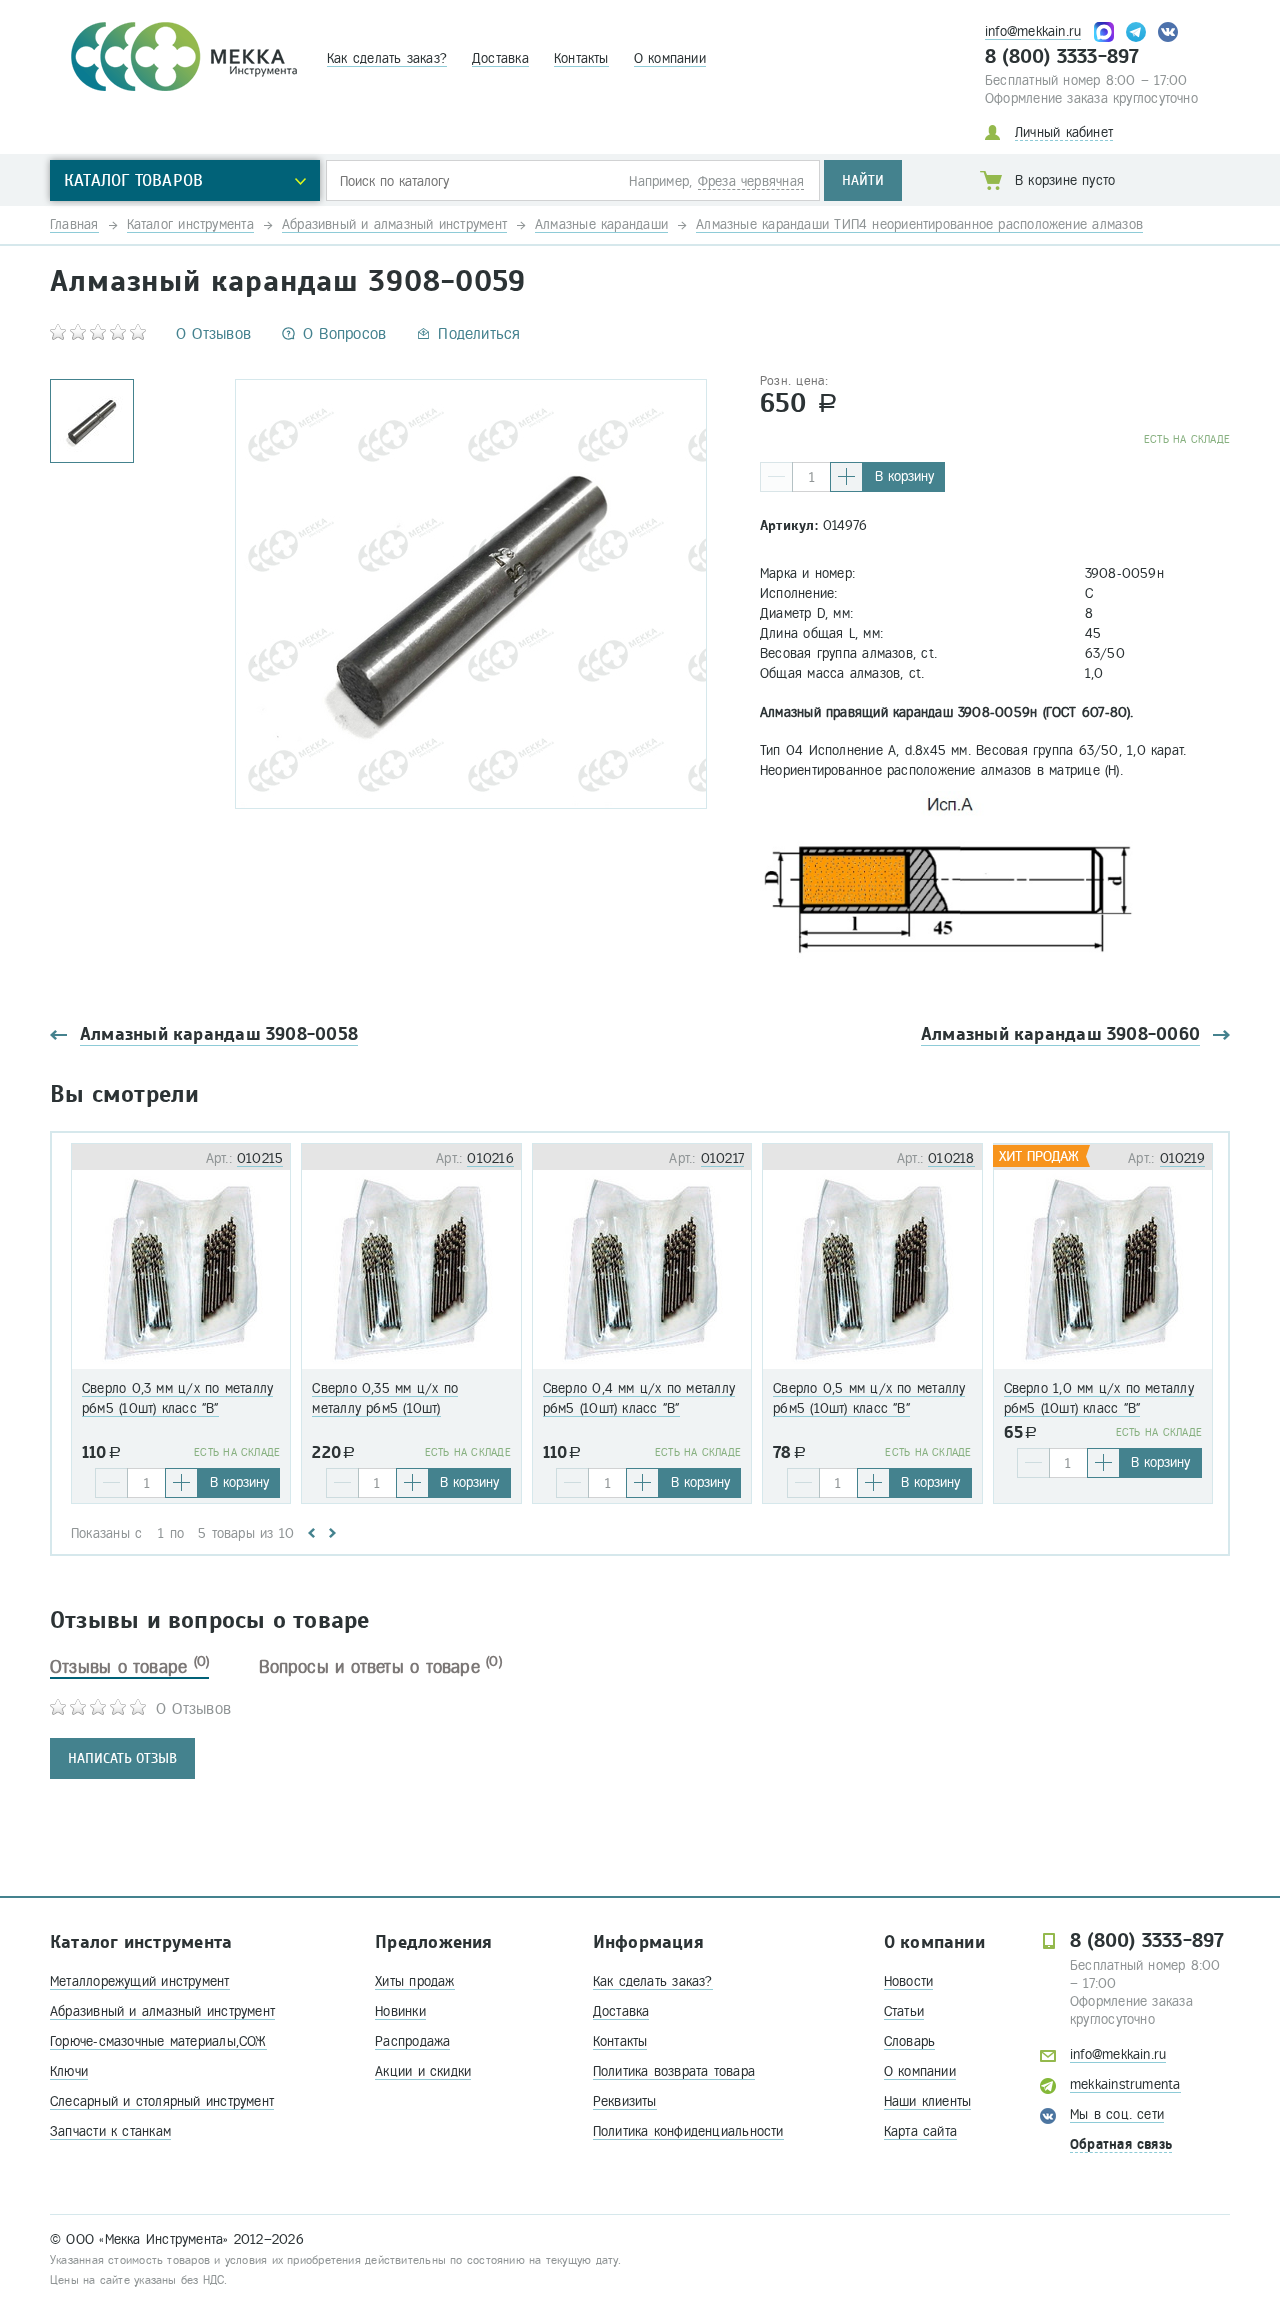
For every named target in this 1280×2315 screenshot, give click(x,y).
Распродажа (412, 2041)
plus (846, 477)
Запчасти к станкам (110, 2131)
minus (776, 477)
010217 (722, 1158)
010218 (951, 1158)
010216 (490, 1158)
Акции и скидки (423, 2071)
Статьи (904, 2011)
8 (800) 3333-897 (1062, 57)
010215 (260, 1158)
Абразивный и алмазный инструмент (162, 2011)
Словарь (910, 2041)
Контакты (581, 58)
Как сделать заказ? (387, 58)
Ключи (69, 2071)
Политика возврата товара (674, 2071)
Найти (863, 180)
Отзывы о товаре (129, 1667)
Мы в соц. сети (1117, 2114)
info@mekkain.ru (1033, 31)
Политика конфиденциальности (688, 2131)
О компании (670, 58)
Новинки (400, 2011)
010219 (1182, 1158)
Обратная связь (1121, 2144)
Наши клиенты (928, 2101)
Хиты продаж (414, 1981)
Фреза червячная (751, 181)
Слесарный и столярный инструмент (162, 2101)
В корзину (904, 476)
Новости (909, 1981)
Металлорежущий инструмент (140, 1981)
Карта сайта (920, 2131)
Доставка (500, 58)
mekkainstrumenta (1125, 2084)
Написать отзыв (122, 1758)
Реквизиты (625, 2101)
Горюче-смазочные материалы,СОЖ (158, 2041)
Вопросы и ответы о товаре (380, 1667)
